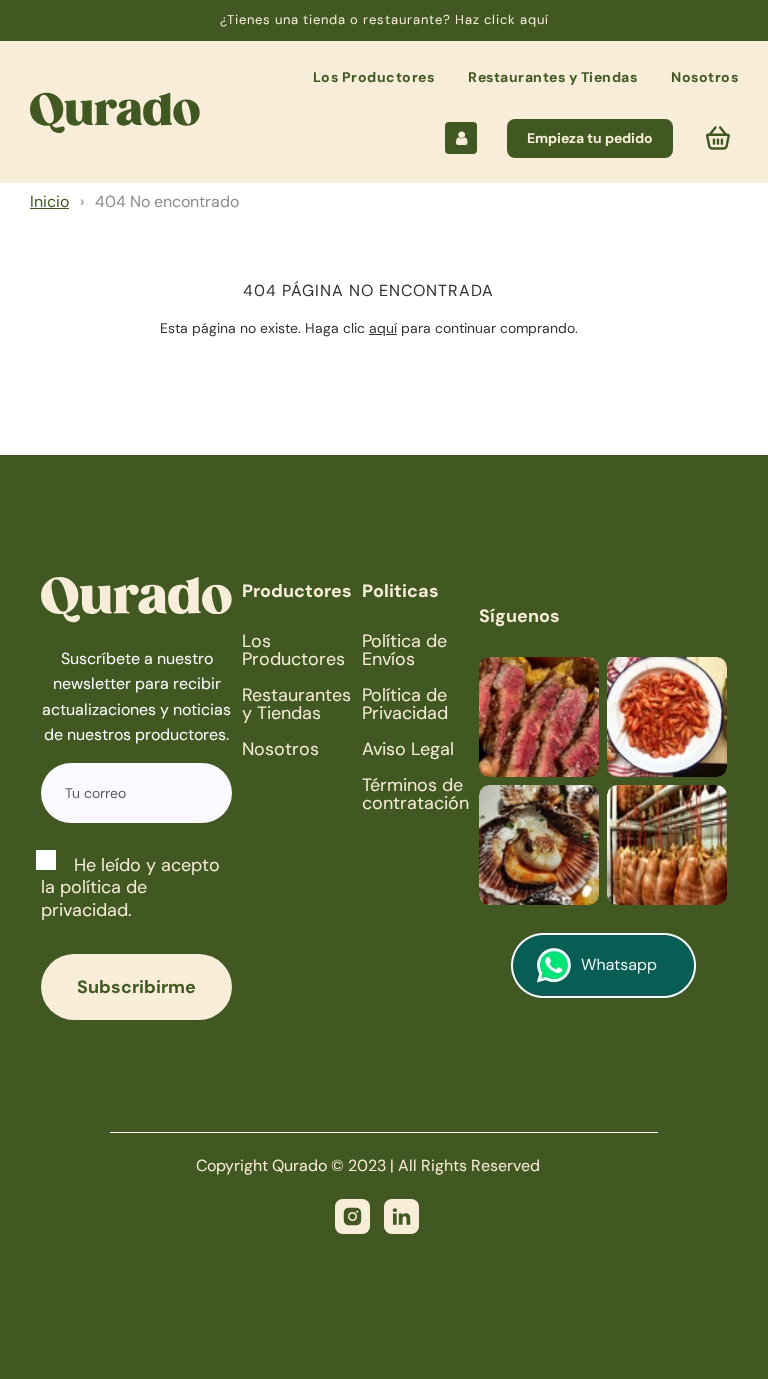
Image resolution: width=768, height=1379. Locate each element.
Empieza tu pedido (590, 138)
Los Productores (374, 77)
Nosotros (704, 77)
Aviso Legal (408, 749)
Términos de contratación (415, 794)
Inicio (49, 201)
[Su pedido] (720, 138)
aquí (383, 328)
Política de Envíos (404, 650)
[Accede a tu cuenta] (461, 138)
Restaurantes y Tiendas (552, 77)
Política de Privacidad (405, 704)
